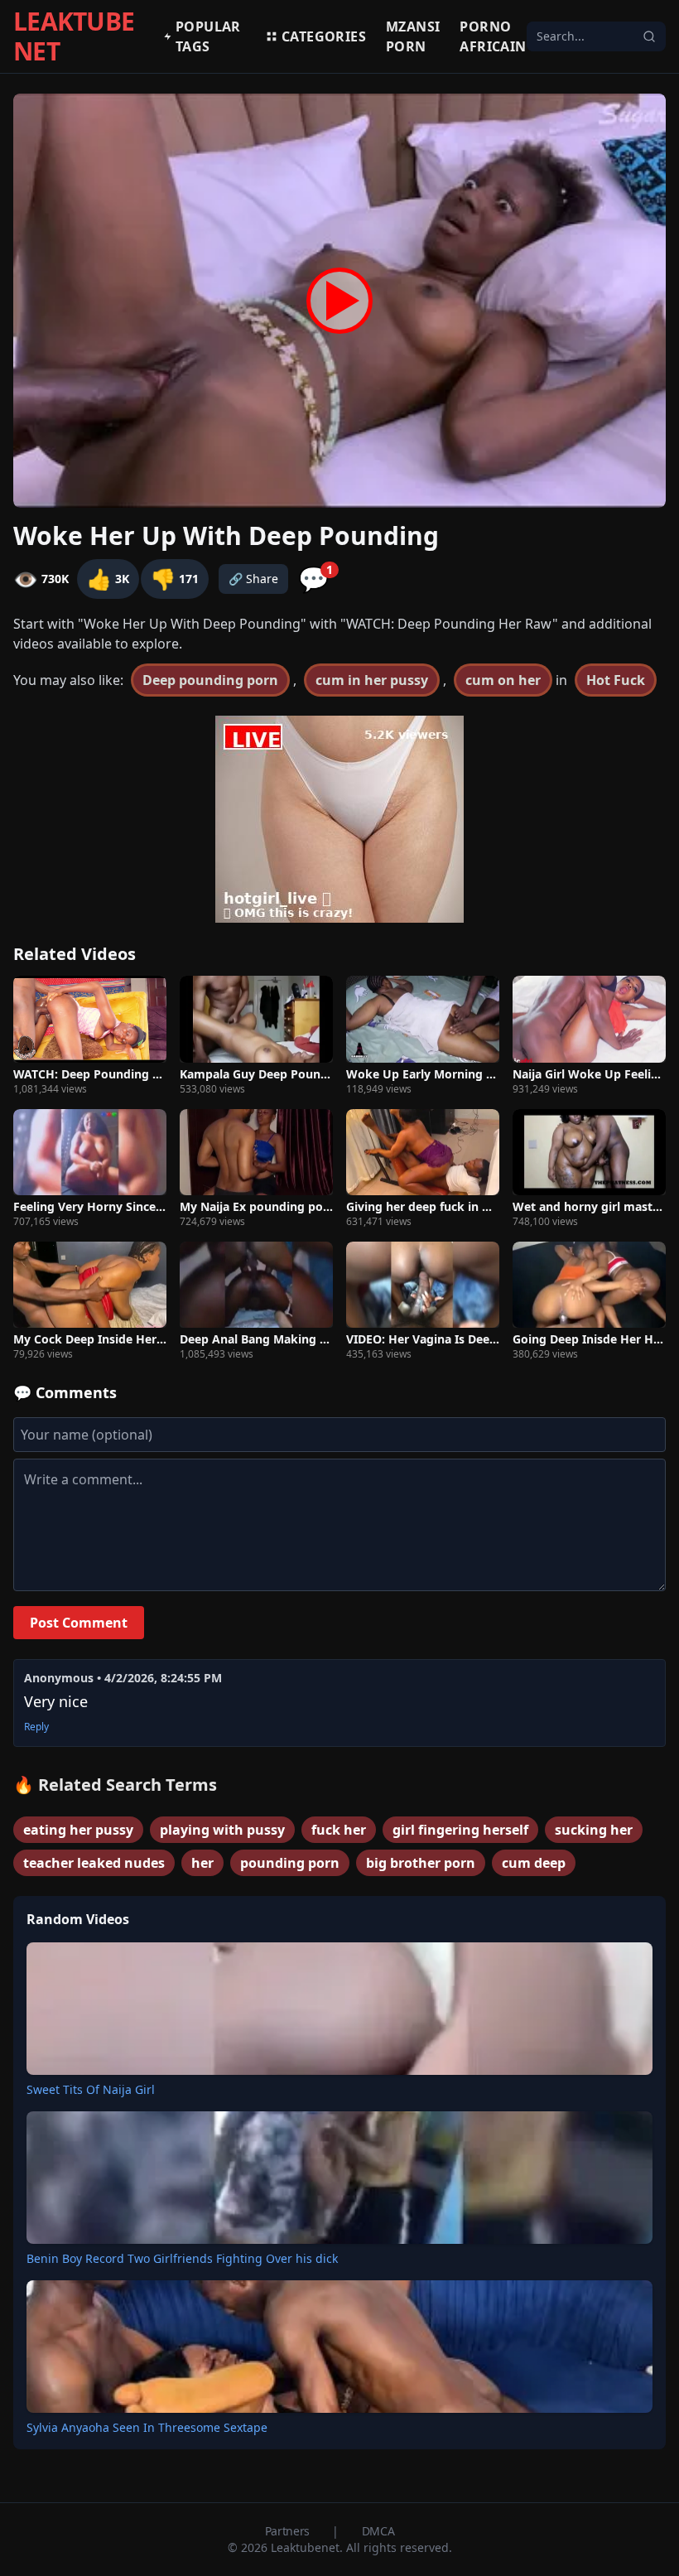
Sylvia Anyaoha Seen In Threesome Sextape (147, 2427)
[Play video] (339, 301)
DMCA (378, 2531)
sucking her (594, 1830)
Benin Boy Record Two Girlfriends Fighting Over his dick (182, 2258)
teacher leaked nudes (94, 1863)
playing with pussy (222, 1830)
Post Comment (79, 1623)
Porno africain (493, 36)
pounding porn (290, 1863)
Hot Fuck (616, 680)
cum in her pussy (372, 680)
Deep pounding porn (210, 680)
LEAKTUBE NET (74, 36)
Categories (324, 36)
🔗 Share (253, 579)
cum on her (503, 680)
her (202, 1863)
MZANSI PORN (413, 36)
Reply (36, 1727)
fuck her (339, 1830)
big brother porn (421, 1863)
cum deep (534, 1863)
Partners (289, 2531)
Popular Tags (208, 36)
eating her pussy (78, 1830)
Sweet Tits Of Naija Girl (91, 2089)
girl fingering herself (460, 1830)
